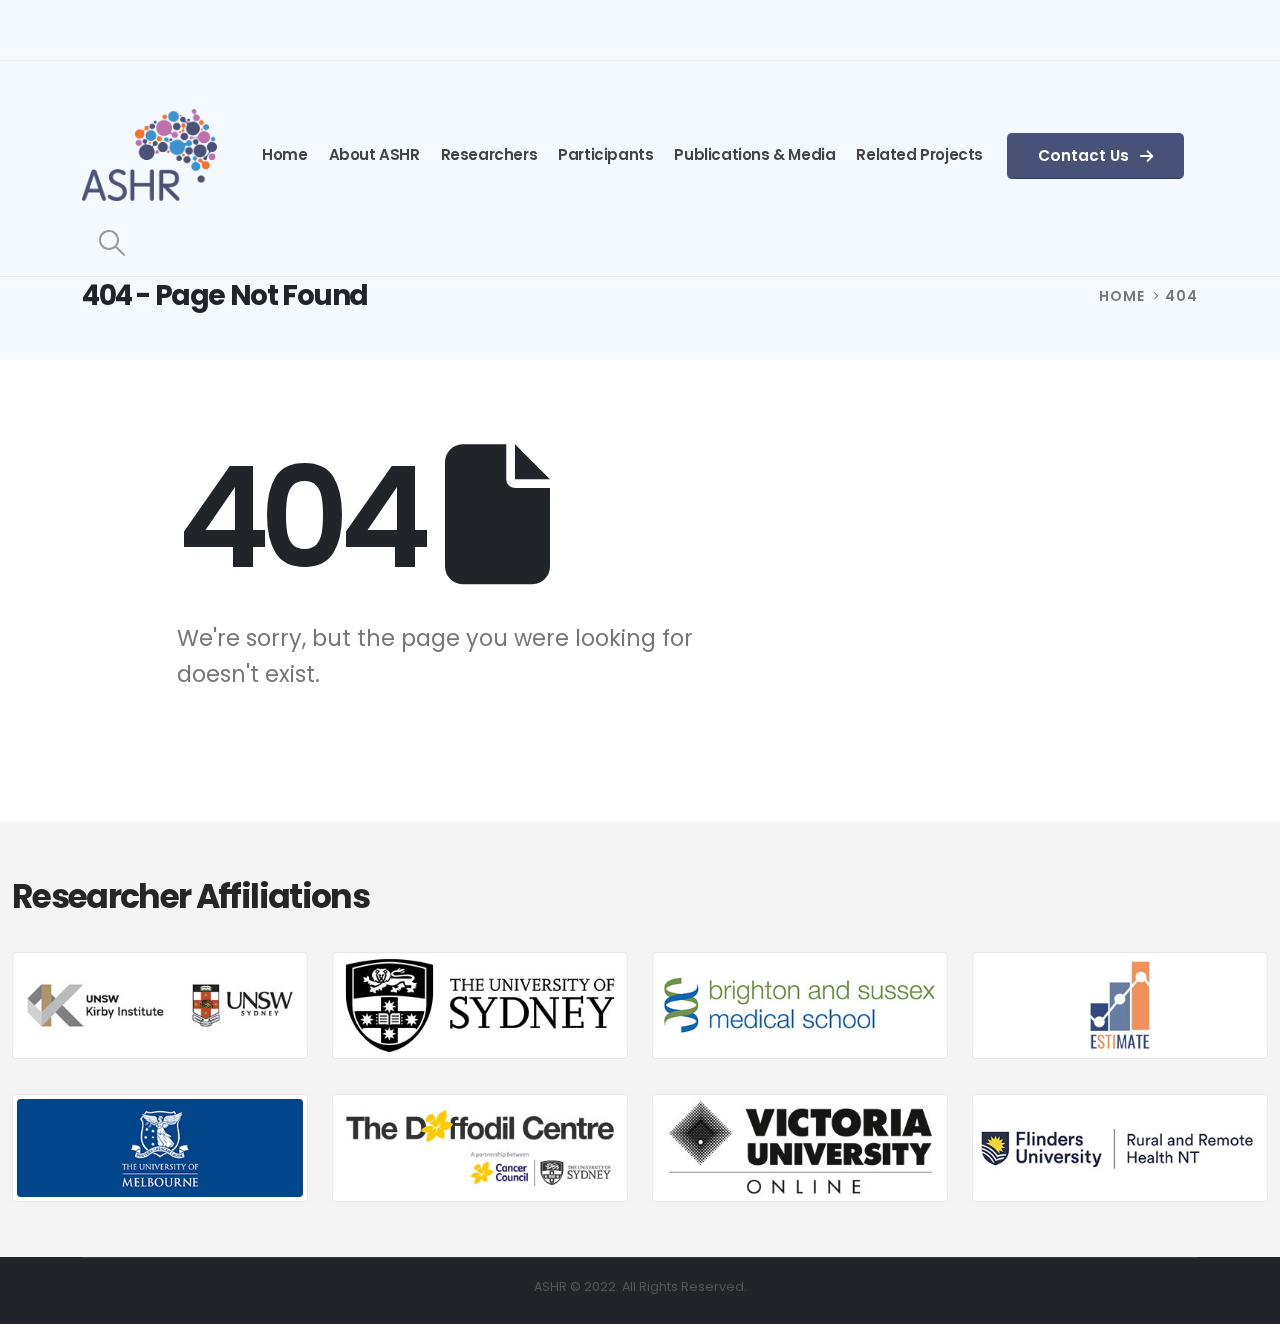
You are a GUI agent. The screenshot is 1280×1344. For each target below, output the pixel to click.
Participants (605, 154)
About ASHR (374, 154)
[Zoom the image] (160, 965)
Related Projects (919, 154)
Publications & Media (754, 154)
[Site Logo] (149, 155)
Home (284, 154)
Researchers (489, 154)
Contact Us (1085, 155)
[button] (111, 243)
